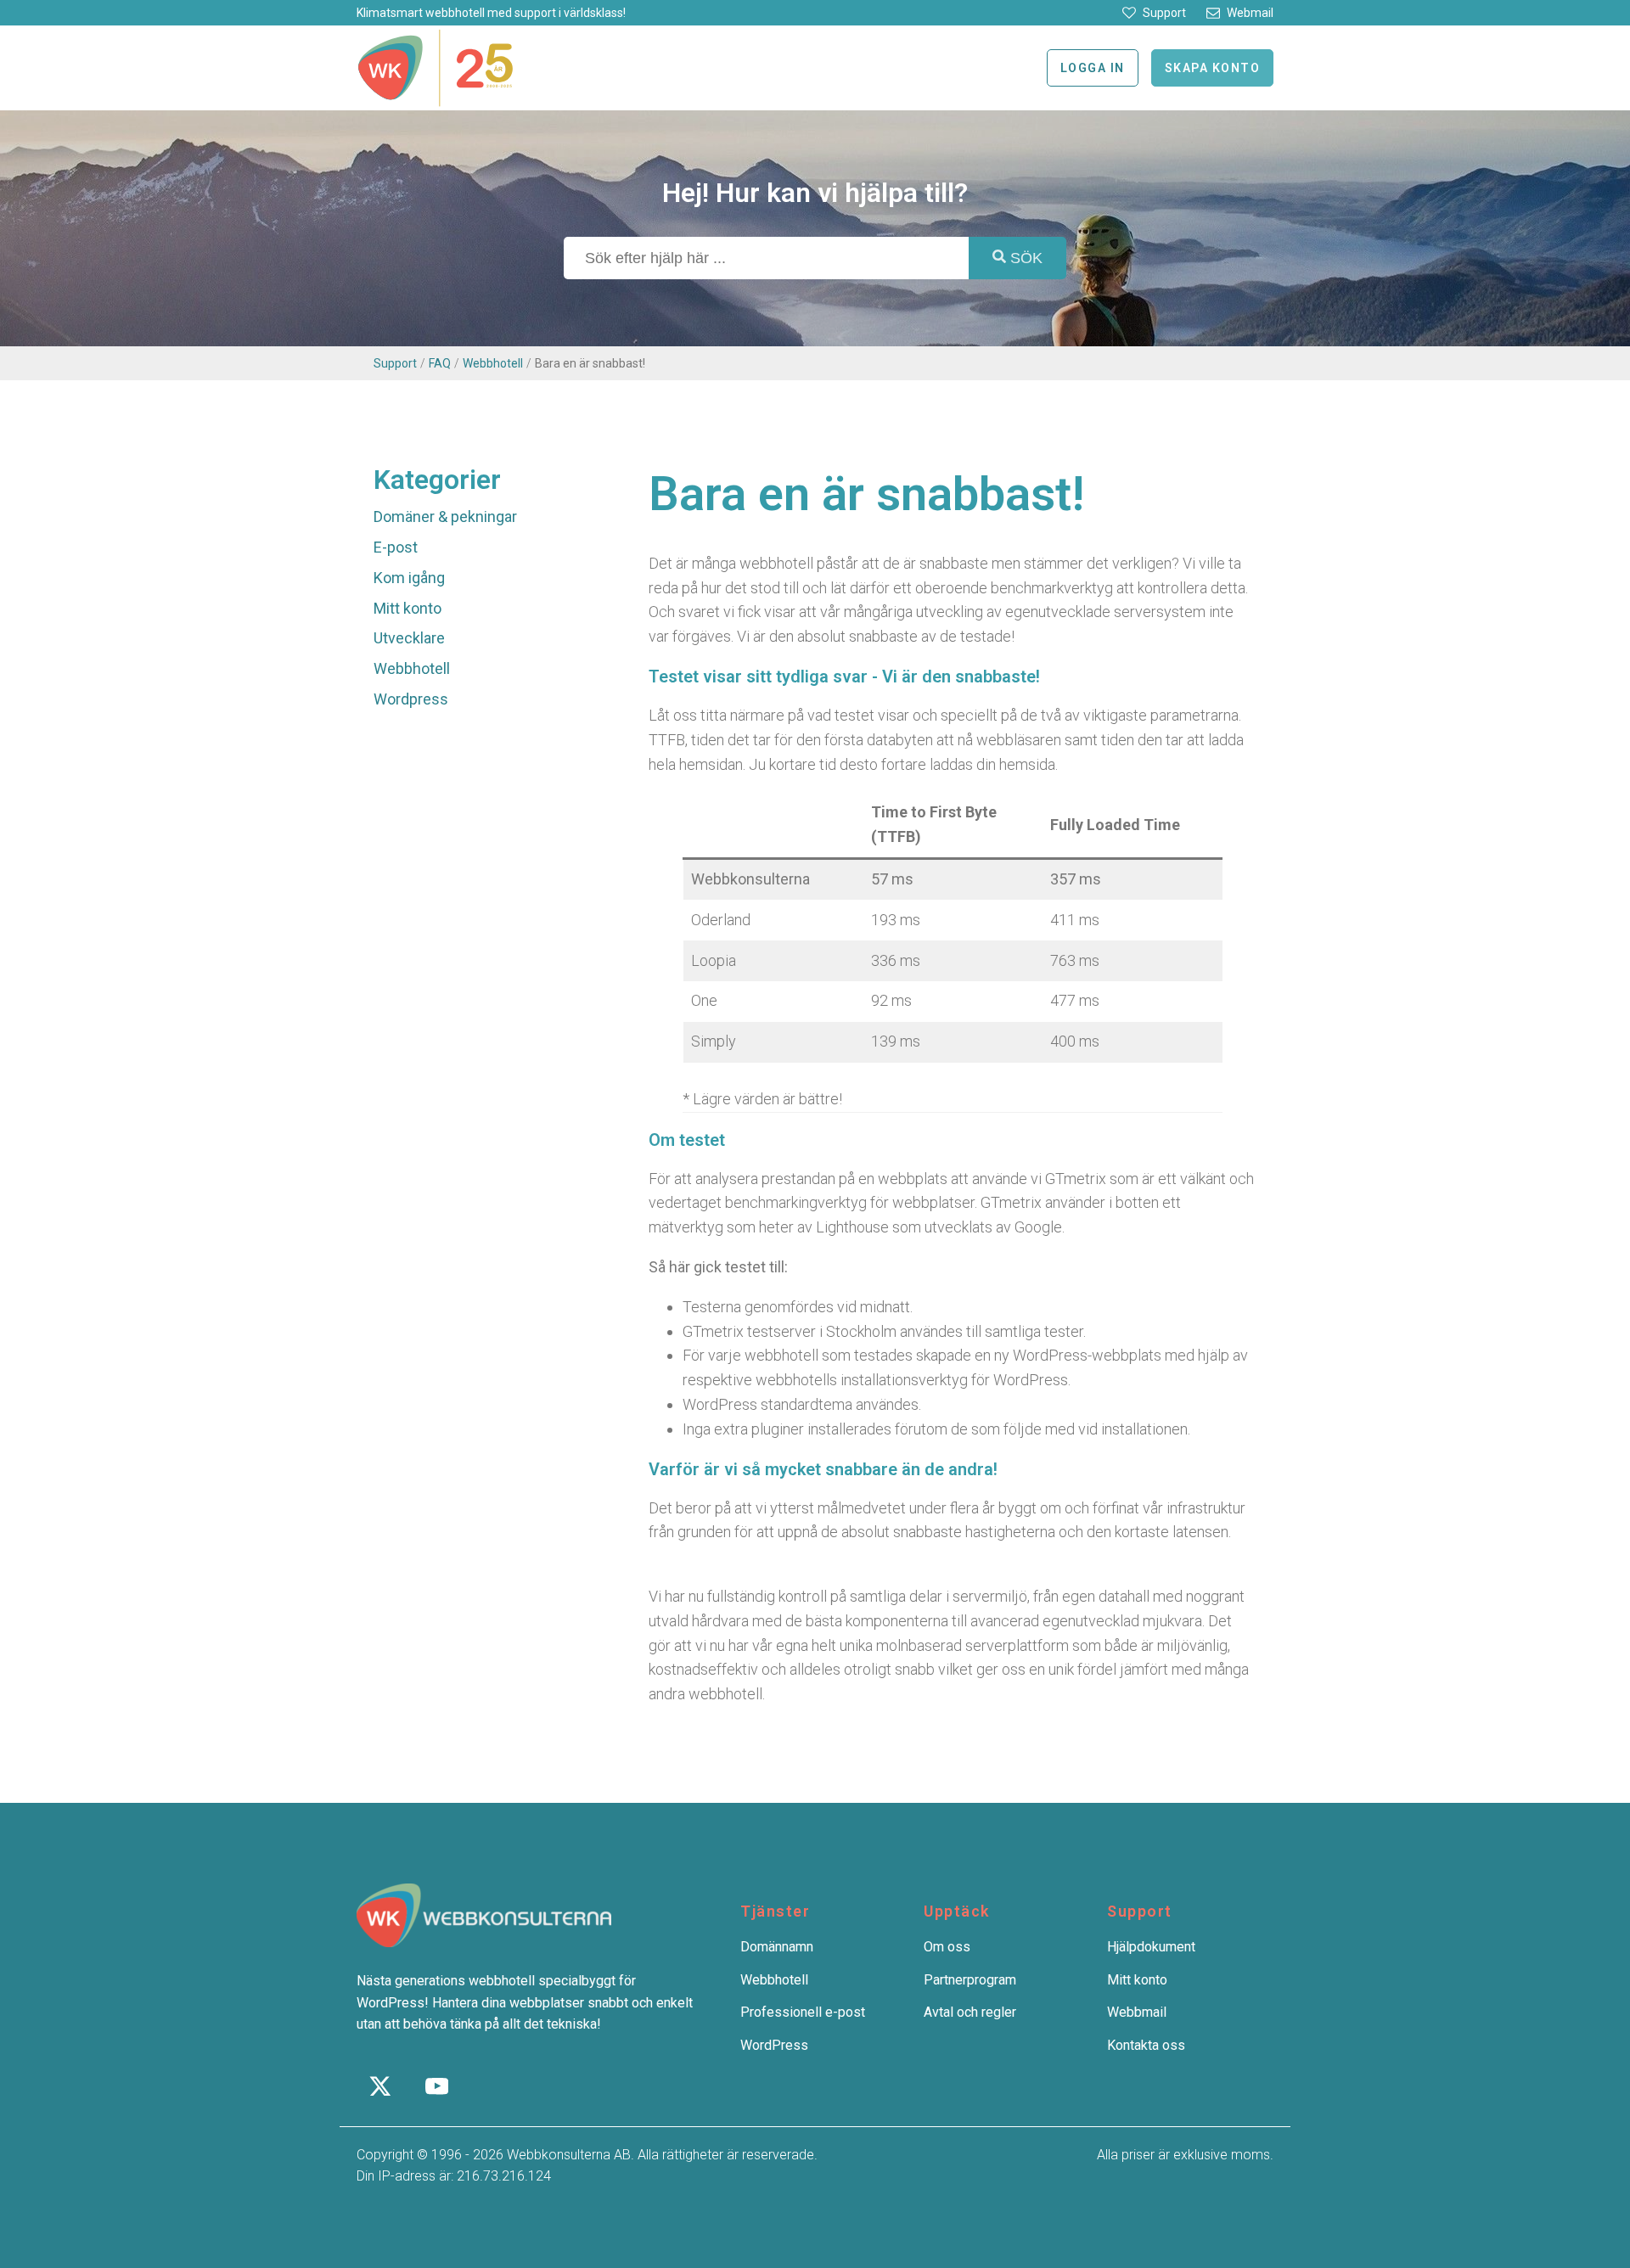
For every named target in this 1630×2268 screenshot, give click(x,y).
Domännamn (777, 1947)
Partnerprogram (970, 1980)
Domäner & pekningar (445, 516)
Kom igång (409, 578)
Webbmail (1137, 2012)
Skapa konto (1213, 68)
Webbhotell (493, 363)
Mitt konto (407, 608)
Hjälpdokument (1151, 1947)
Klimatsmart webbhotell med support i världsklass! (491, 13)
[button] (1154, 13)
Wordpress (411, 699)
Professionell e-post (803, 2012)
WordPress (774, 2045)
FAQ (440, 363)
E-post (396, 547)
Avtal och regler (970, 2012)
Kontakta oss (1146, 2045)
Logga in (1093, 68)
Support (395, 363)
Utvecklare (409, 638)
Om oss (947, 1947)
